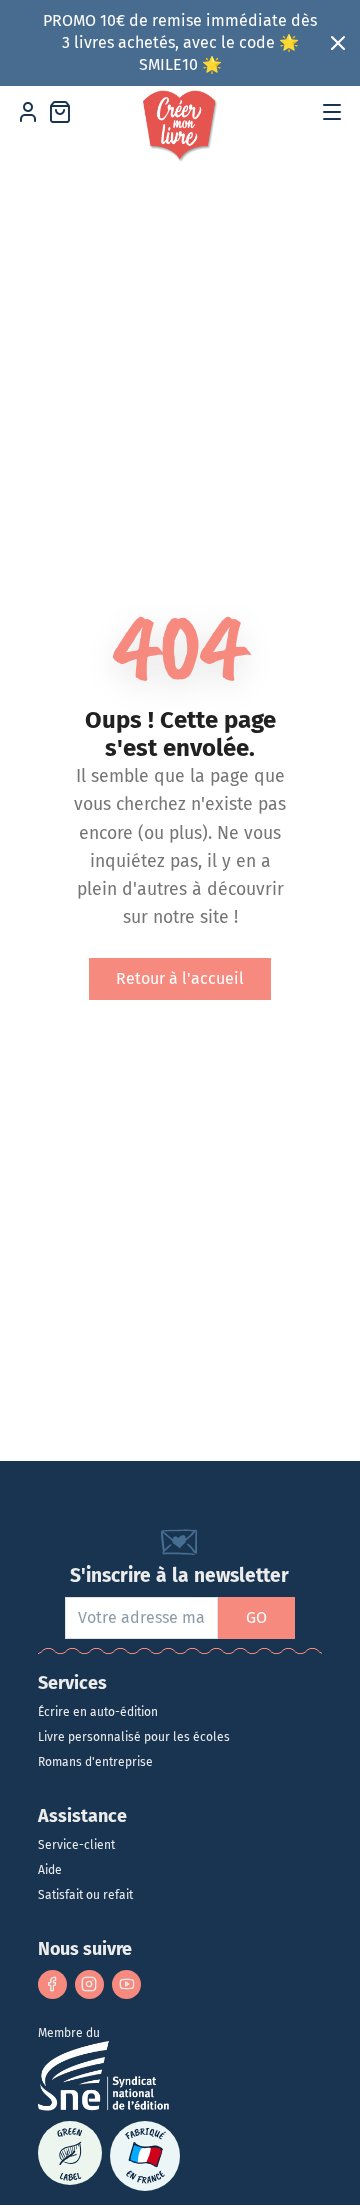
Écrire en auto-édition (98, 1712)
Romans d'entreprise (95, 1762)
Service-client (76, 1845)
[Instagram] (89, 1984)
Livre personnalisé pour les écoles (134, 1737)
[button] (332, 112)
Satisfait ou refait (85, 1895)
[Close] (338, 43)
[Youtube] (126, 1984)
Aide (50, 1870)
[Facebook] (52, 1984)
